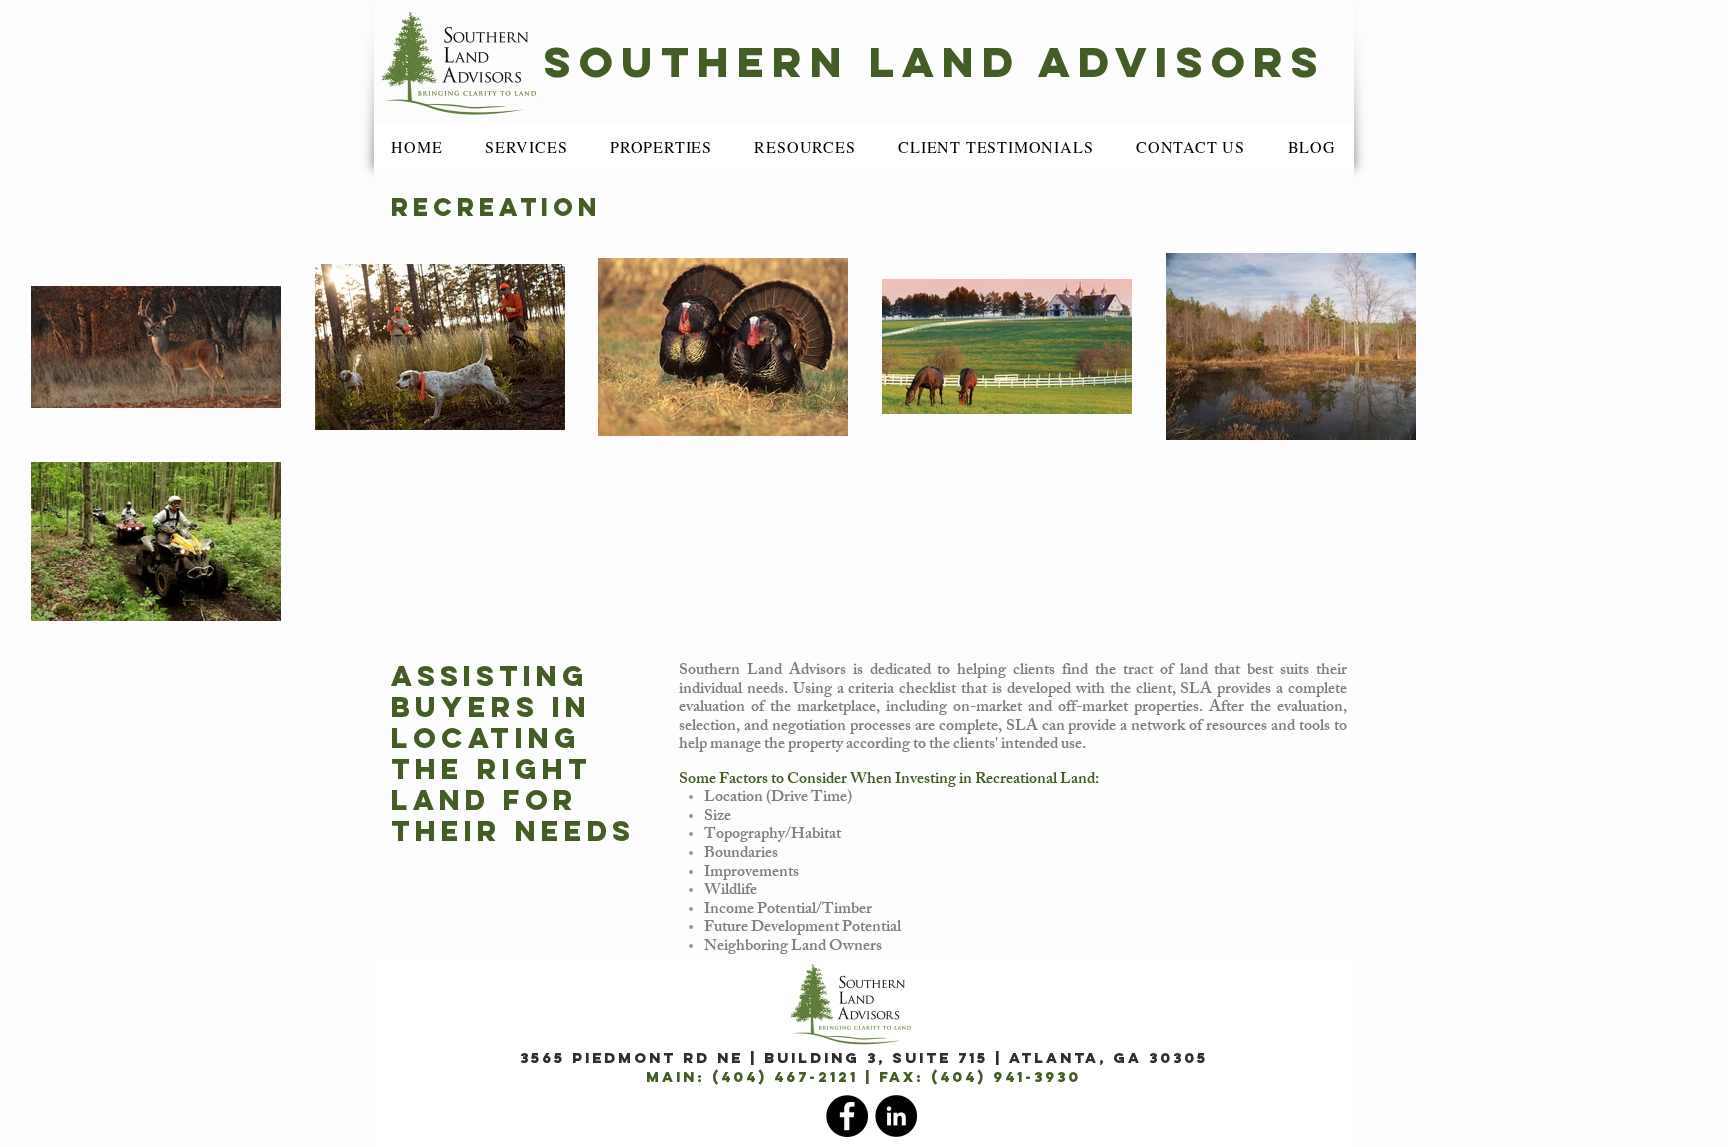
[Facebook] (847, 1116)
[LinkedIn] (896, 1116)
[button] (526, 146)
